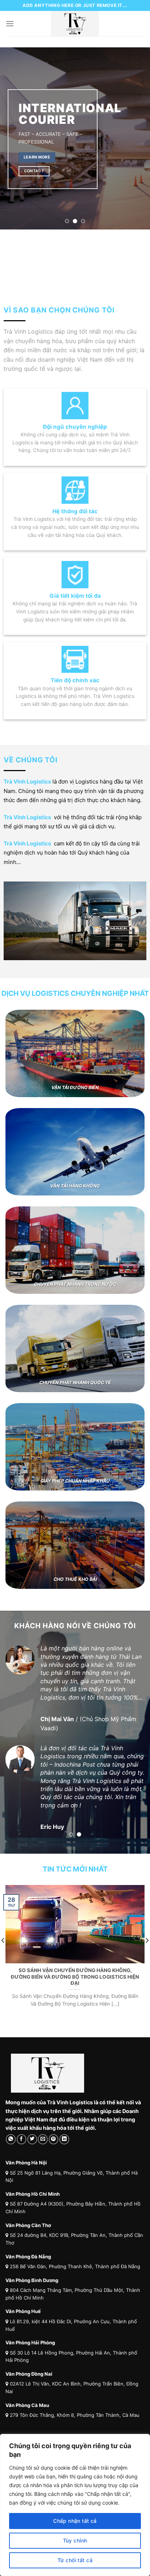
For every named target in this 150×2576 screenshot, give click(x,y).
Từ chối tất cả (75, 2560)
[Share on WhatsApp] (11, 2157)
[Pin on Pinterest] (54, 2157)
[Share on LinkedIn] (64, 2157)
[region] (75, 2505)
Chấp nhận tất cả (75, 2521)
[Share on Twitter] (32, 2157)
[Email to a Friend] (43, 2157)
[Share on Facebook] (22, 2157)
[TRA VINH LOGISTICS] (75, 24)
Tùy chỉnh (75, 2540)
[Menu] (10, 23)
